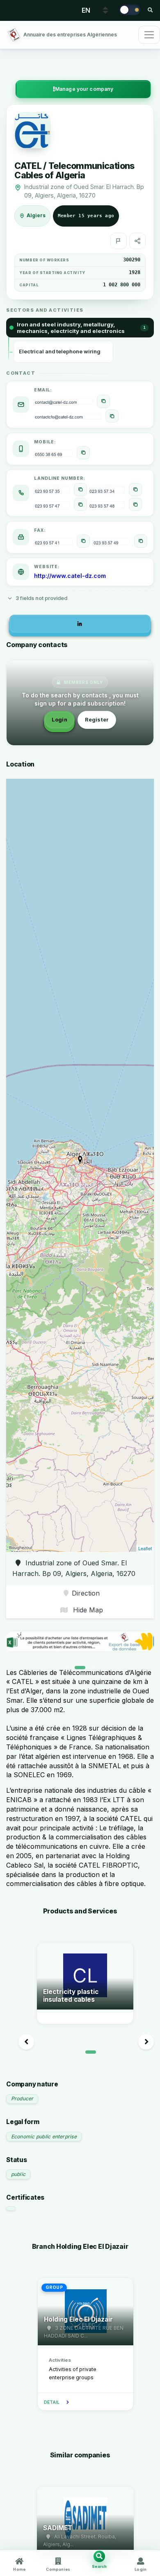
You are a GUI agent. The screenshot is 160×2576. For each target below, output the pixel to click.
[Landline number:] (80, 490)
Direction (86, 1593)
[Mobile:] (83, 453)
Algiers (36, 216)
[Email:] (103, 401)
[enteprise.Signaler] (119, 241)
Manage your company (84, 89)
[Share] (137, 241)
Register (97, 720)
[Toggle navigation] (149, 35)
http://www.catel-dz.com (70, 576)
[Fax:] (83, 541)
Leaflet (145, 1548)
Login (59, 720)
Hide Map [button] (87, 1610)
